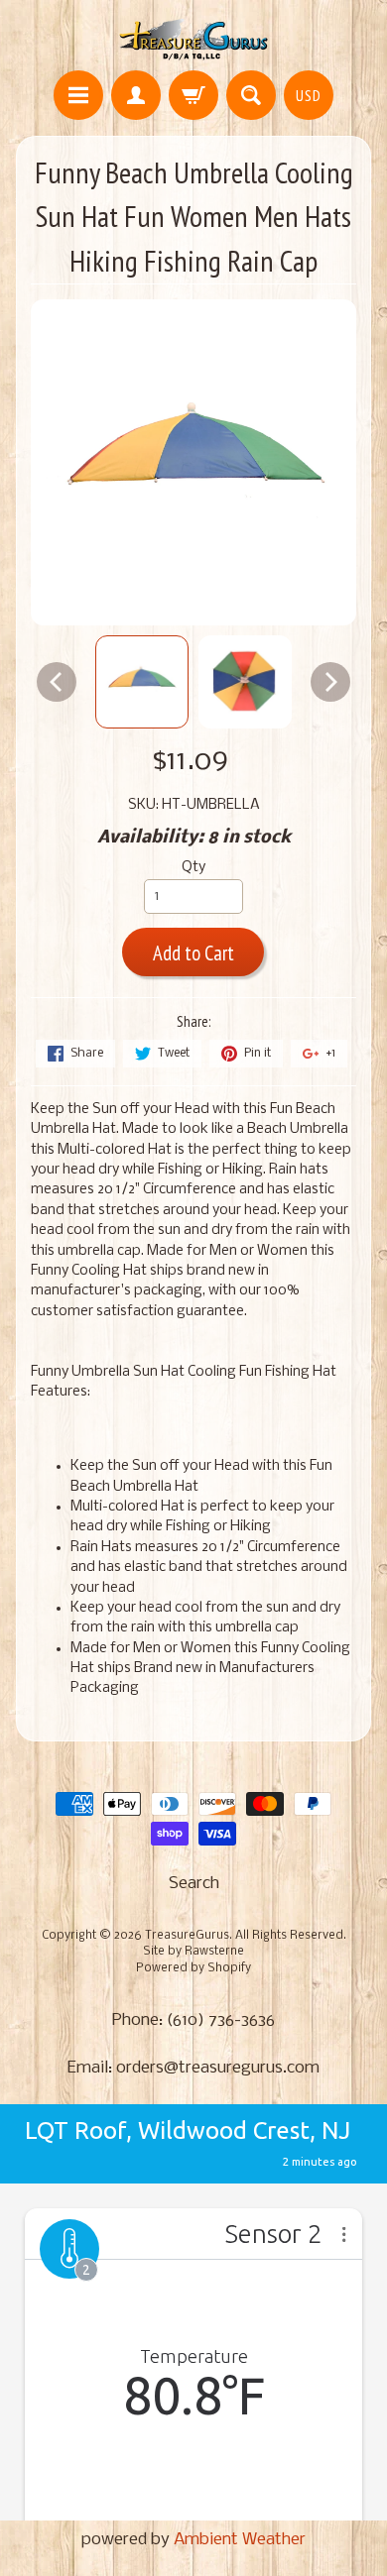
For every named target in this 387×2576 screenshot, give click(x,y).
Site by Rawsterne (193, 1952)
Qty (193, 868)
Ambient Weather (240, 2540)
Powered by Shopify (193, 1968)
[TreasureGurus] (194, 38)
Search (194, 1884)
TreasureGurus (187, 1936)
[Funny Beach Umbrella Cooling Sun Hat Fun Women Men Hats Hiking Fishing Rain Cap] (142, 682)
